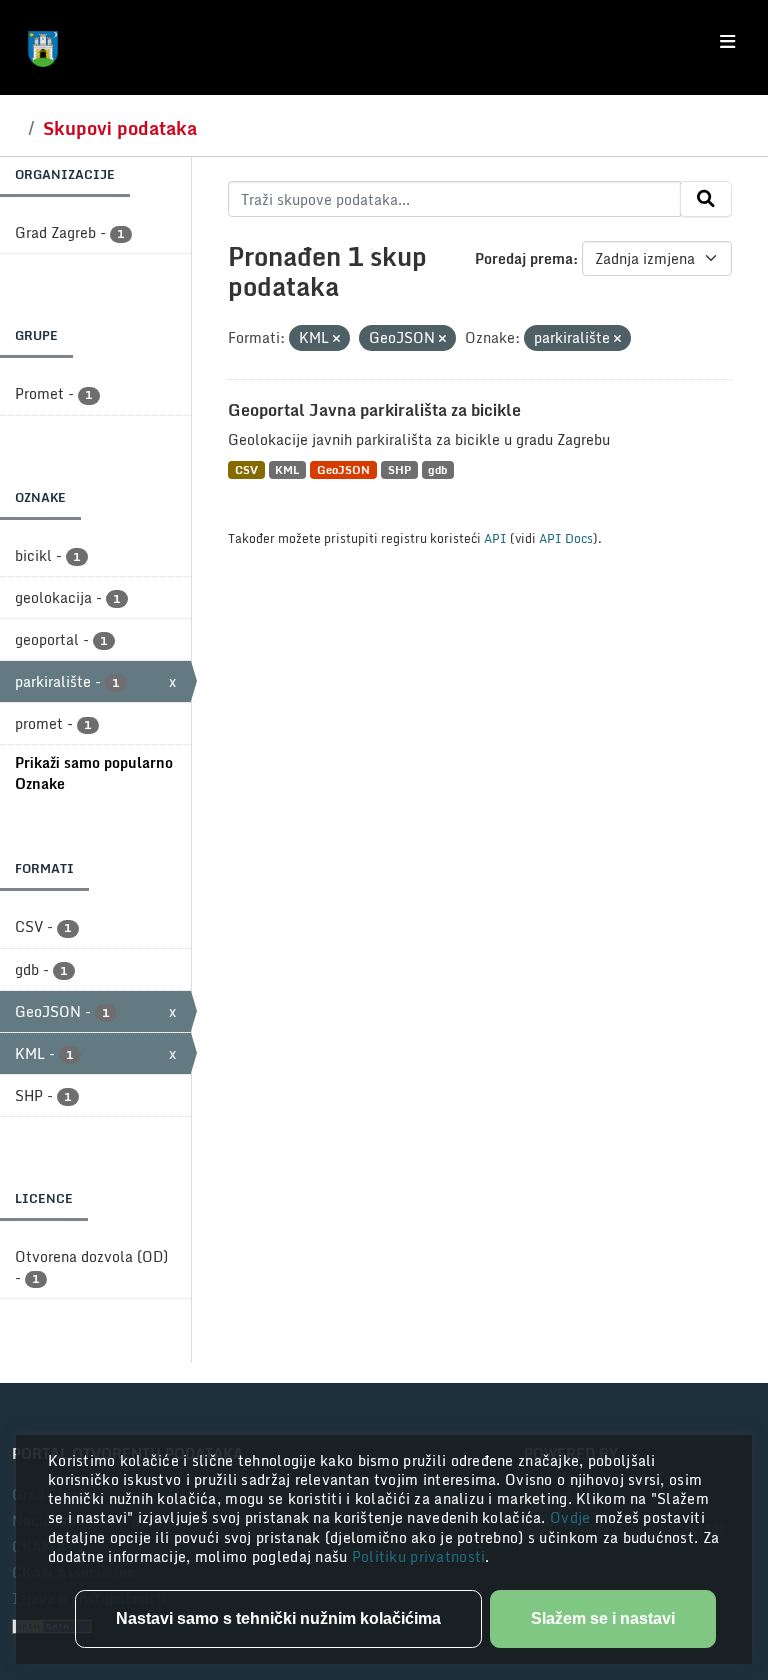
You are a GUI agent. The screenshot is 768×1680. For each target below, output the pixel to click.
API (495, 538)
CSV (246, 469)
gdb (437, 469)
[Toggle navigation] (727, 42)
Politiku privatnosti (419, 1556)
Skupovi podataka (120, 128)
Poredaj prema (524, 258)
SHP (399, 469)
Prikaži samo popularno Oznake (94, 773)
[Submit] (706, 199)
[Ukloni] (336, 339)
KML (287, 469)
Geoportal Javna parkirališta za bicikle (374, 410)
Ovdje (572, 1517)
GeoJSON (343, 469)
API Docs (566, 538)
